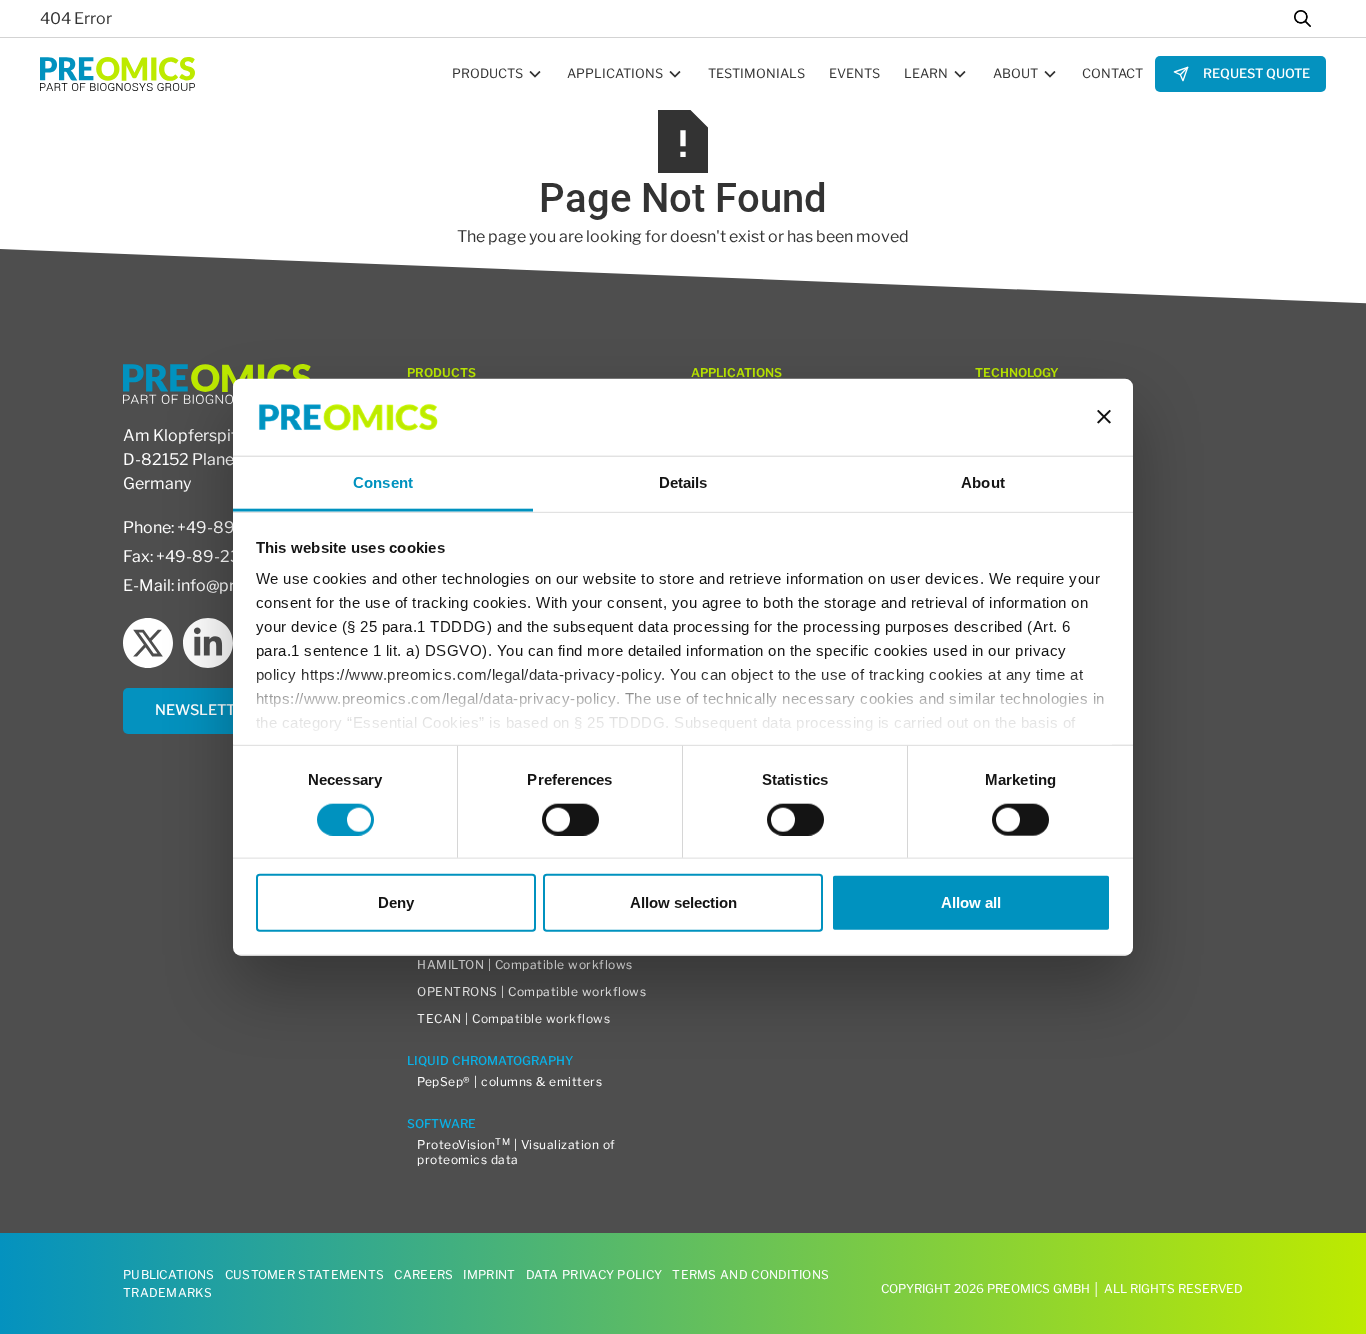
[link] (1240, 73)
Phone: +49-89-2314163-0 (223, 527)
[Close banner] (1104, 417)
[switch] (570, 819)
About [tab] (983, 482)
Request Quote (1256, 73)
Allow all (971, 902)
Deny (396, 902)
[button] (497, 74)
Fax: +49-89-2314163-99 (218, 556)
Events (854, 73)
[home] (117, 73)
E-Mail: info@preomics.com (225, 585)
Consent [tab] (383, 482)
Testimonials (756, 73)
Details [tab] (683, 482)
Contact (1112, 73)
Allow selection (683, 902)
